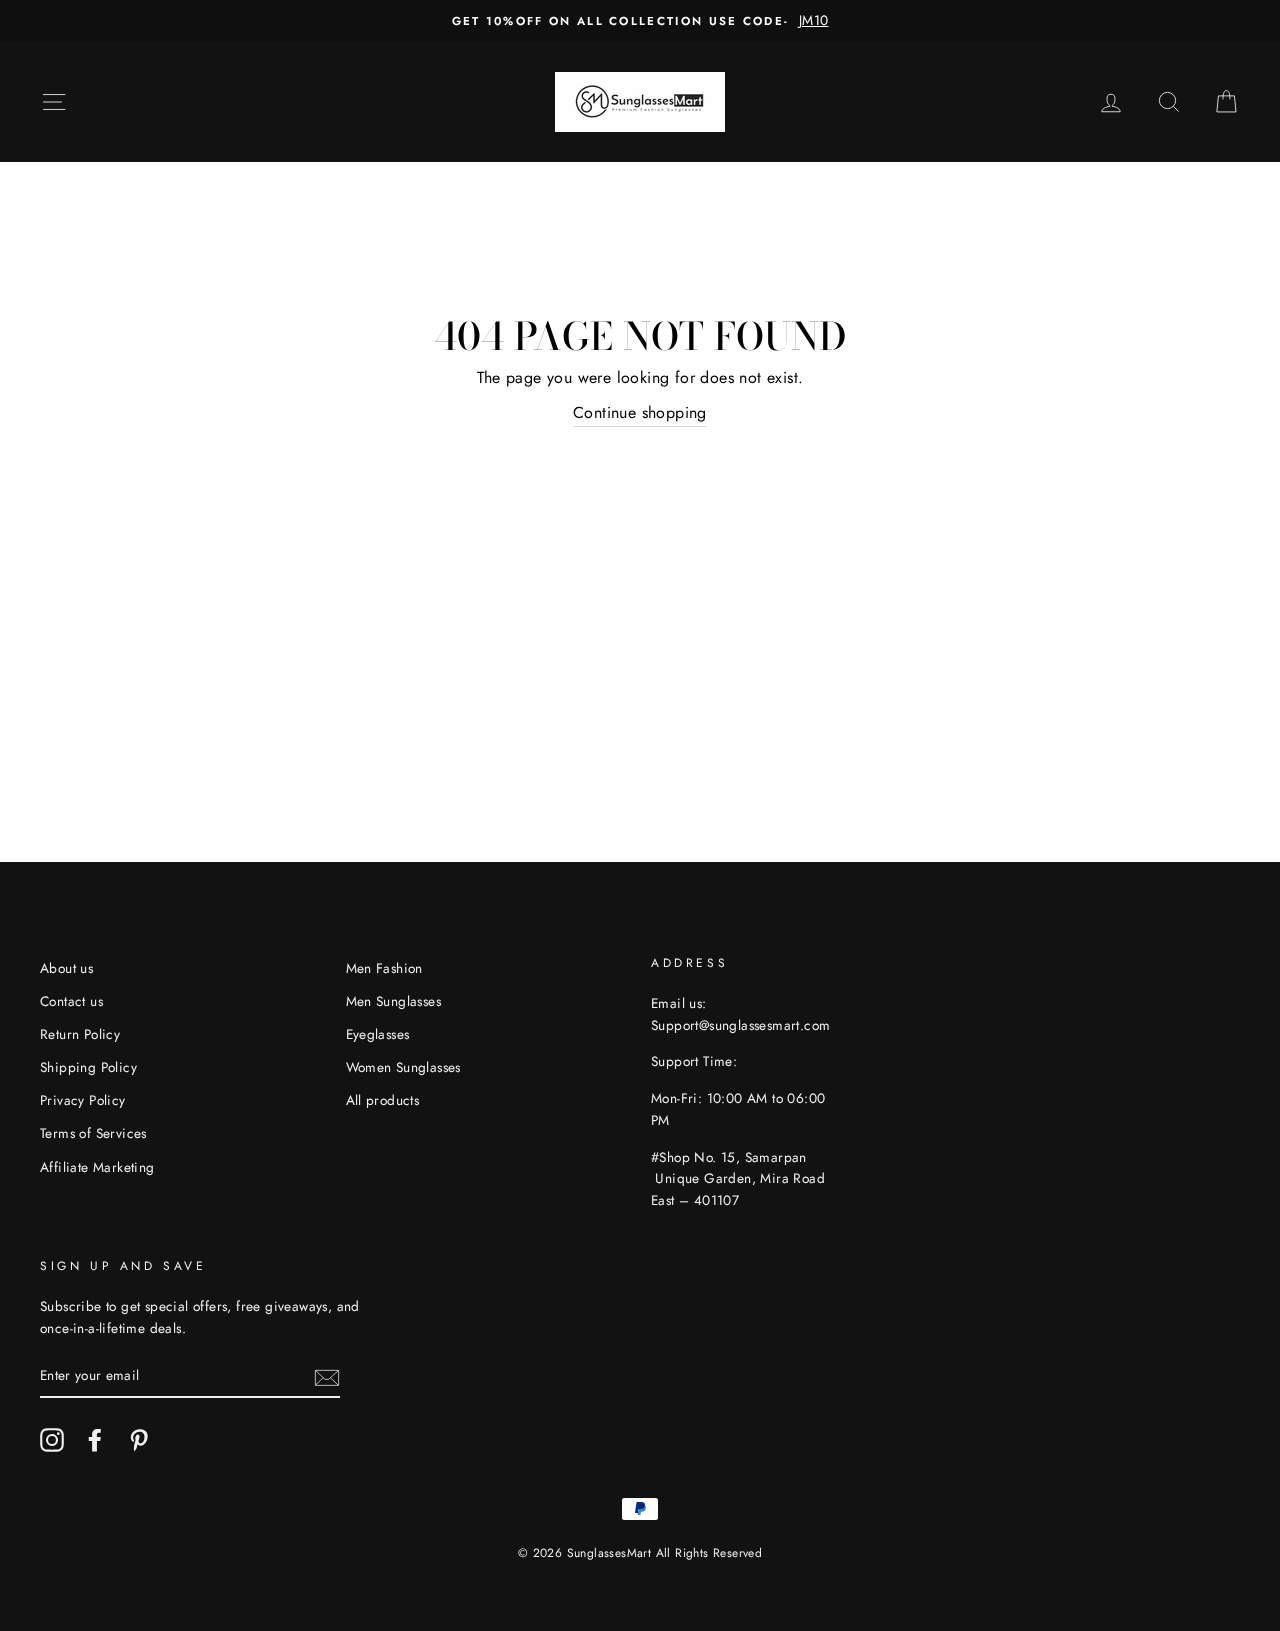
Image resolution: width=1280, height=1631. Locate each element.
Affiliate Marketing (97, 1167)
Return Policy (80, 1034)
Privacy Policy (83, 1100)
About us (66, 968)
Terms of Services (93, 1133)
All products (383, 1100)
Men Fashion (384, 968)
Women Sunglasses (403, 1067)
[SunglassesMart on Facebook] (95, 1440)
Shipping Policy (88, 1067)
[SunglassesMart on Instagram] (52, 1440)
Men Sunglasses (394, 1001)
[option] (640, 21)
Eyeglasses (378, 1034)
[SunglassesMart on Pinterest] (139, 1440)
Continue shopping (640, 412)
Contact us (71, 1001)
